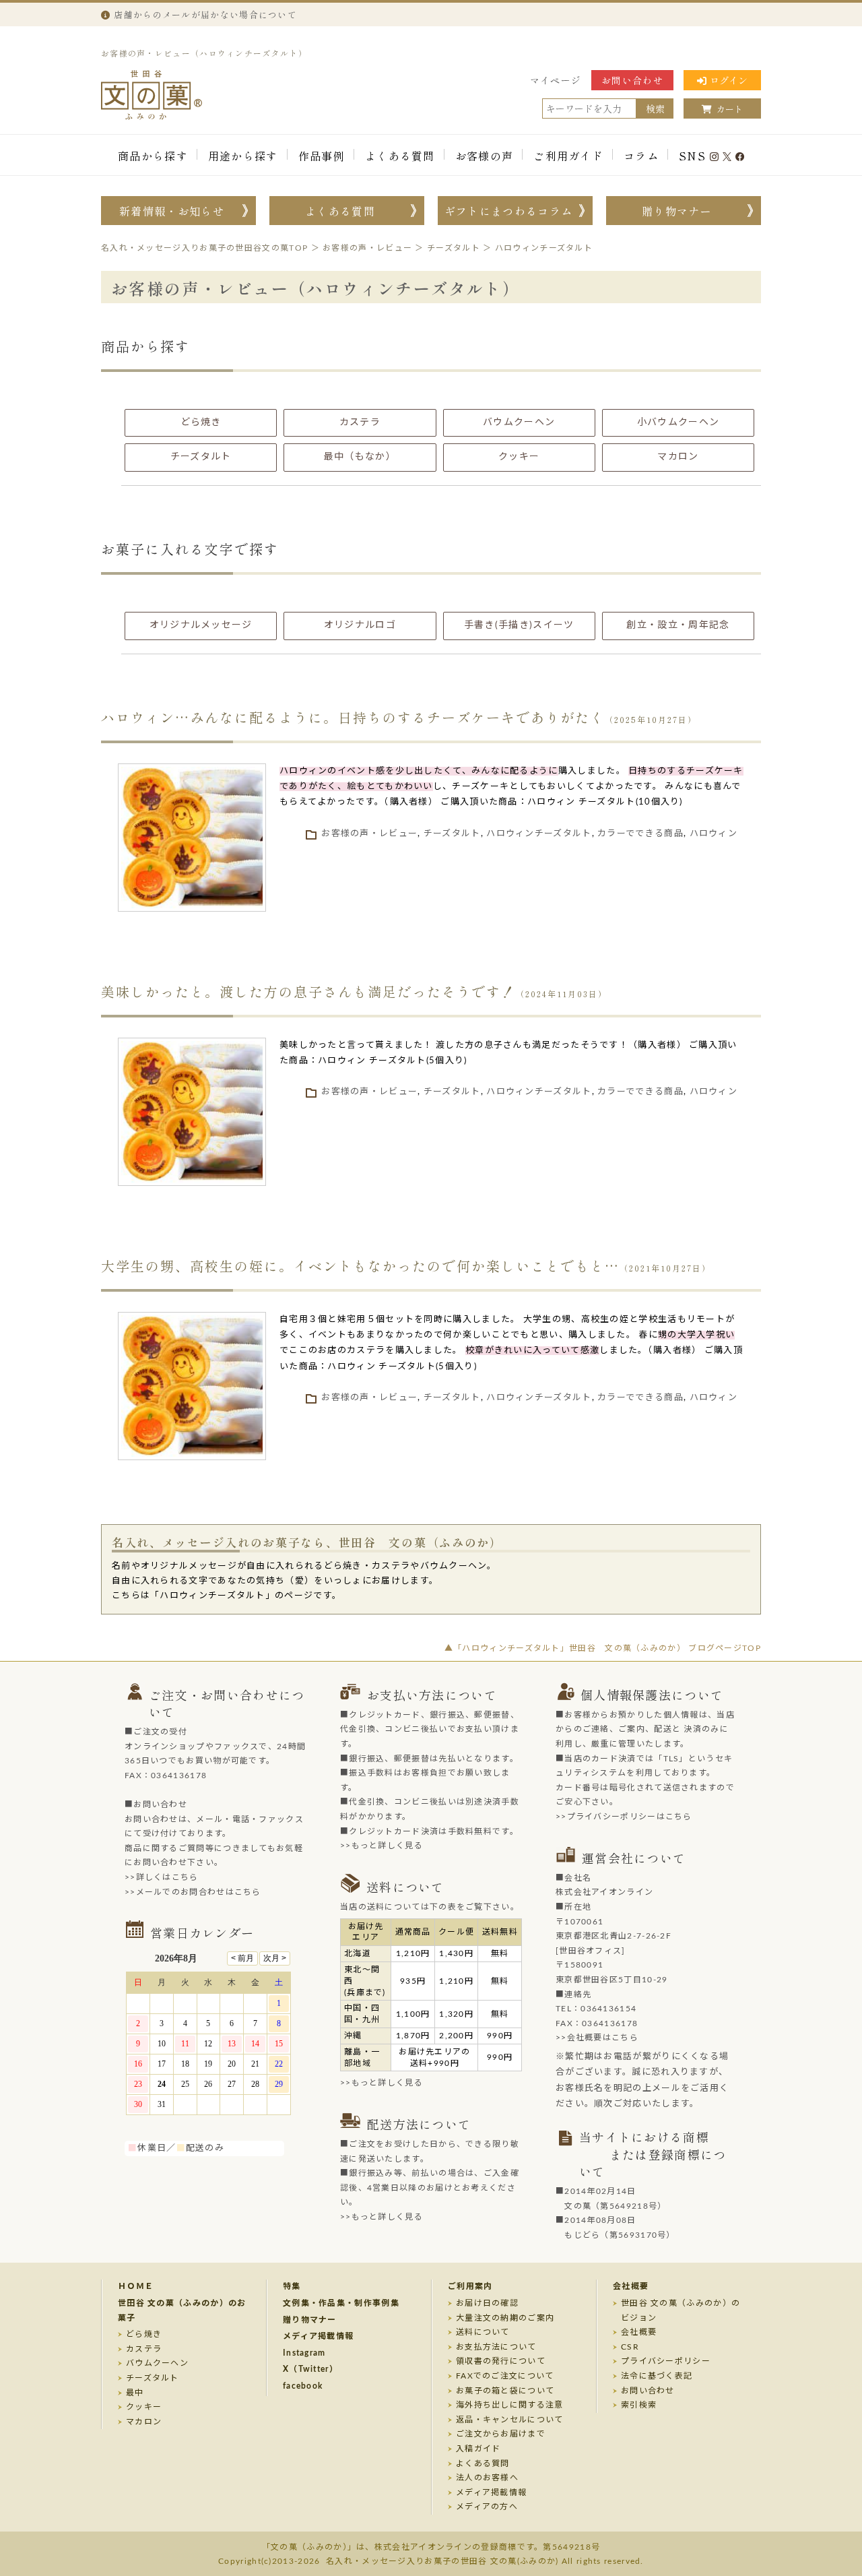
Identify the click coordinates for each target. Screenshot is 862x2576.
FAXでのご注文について (505, 2376)
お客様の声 (485, 156)
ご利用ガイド (568, 156)
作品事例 (322, 156)
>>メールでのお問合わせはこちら (193, 1892)
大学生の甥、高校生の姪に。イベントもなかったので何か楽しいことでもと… (360, 1266)
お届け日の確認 (487, 2303)
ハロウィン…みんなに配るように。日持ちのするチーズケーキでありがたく (353, 717)
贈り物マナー (677, 211)
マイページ (556, 80)
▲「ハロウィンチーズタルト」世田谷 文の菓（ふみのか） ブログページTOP (603, 1648)
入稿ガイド (478, 2449)
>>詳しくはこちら (162, 1877)
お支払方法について (496, 2347)
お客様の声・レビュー (369, 834)
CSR (630, 2347)
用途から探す (243, 156)
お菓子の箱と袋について (505, 2391)
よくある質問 (400, 156)
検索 (655, 108)
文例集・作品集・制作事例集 (341, 2303)
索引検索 (639, 2405)
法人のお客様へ (487, 2478)
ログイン (729, 80)
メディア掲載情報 (318, 2336)
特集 (292, 2286)
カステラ (144, 2349)
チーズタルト (452, 834)
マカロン (144, 2422)
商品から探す (153, 156)
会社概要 (631, 2286)
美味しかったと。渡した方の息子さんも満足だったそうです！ (308, 992)
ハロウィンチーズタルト (539, 834)
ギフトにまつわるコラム (508, 211)
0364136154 (608, 2009)
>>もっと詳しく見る (382, 1846)
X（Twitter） (310, 2369)
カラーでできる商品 (640, 834)
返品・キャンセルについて (510, 2420)
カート (730, 109)
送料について (483, 2332)
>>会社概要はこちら (597, 2038)
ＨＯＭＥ (136, 2286)
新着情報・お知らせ (172, 211)
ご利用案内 (470, 2286)
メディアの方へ (487, 2507)
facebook (303, 2386)
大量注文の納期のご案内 (505, 2318)
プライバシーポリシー (666, 2361)
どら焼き (144, 2334)
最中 (135, 2393)
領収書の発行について (501, 2361)
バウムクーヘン (157, 2363)
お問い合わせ (632, 80)
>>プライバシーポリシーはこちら (624, 1817)
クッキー (144, 2407)
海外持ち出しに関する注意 (510, 2405)
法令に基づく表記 (657, 2376)
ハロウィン (714, 834)
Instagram (304, 2353)
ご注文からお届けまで (501, 2434)
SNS (692, 156)
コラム (641, 156)
